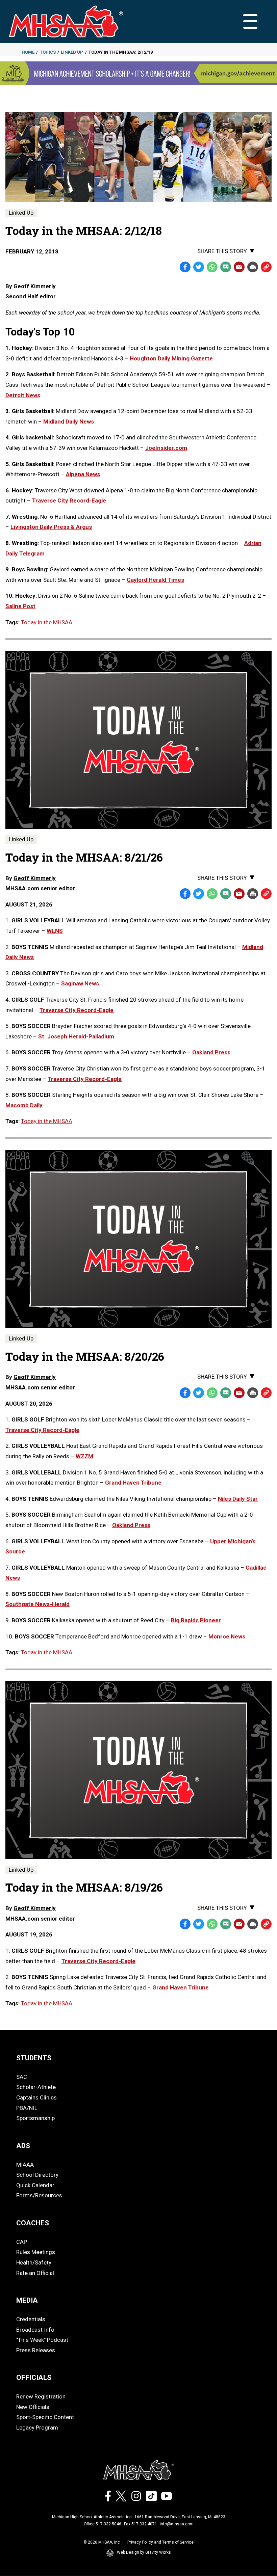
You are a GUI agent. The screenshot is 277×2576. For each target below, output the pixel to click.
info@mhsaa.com (177, 2524)
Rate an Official (35, 2273)
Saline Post (20, 606)
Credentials (31, 2319)
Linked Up (72, 52)
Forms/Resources (39, 2195)
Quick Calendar (35, 2185)
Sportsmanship (35, 2118)
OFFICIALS (34, 2378)
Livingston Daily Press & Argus (51, 527)
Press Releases (36, 2350)
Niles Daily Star (238, 1499)
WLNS (55, 931)
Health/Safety (34, 2262)
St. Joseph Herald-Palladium (76, 1036)
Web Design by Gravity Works (144, 2552)
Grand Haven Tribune (133, 1483)
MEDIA (27, 2300)
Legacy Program (37, 2428)
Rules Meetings (36, 2252)
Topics (48, 52)
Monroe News (227, 1636)
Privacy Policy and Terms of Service (160, 2542)
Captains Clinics (36, 2097)
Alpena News (83, 474)
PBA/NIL (27, 2108)
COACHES (33, 2223)
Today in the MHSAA (47, 622)
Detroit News (23, 395)
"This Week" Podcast (42, 2340)
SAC (22, 2077)
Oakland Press (211, 1052)
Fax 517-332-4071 (141, 2524)
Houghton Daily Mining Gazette (171, 358)
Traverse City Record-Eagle (69, 500)
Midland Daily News (69, 422)
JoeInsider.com (166, 448)
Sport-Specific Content (45, 2417)
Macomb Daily (24, 1105)
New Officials (33, 2407)
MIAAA (25, 2165)
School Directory (37, 2175)
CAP (22, 2242)
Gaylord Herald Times (155, 580)
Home (28, 52)
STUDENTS (34, 2058)
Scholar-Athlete (36, 2087)
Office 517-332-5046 (103, 2524)
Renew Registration (41, 2396)
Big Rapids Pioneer (196, 1620)
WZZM (84, 1456)
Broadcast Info (35, 2330)
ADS (23, 2146)
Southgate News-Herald (37, 1604)
